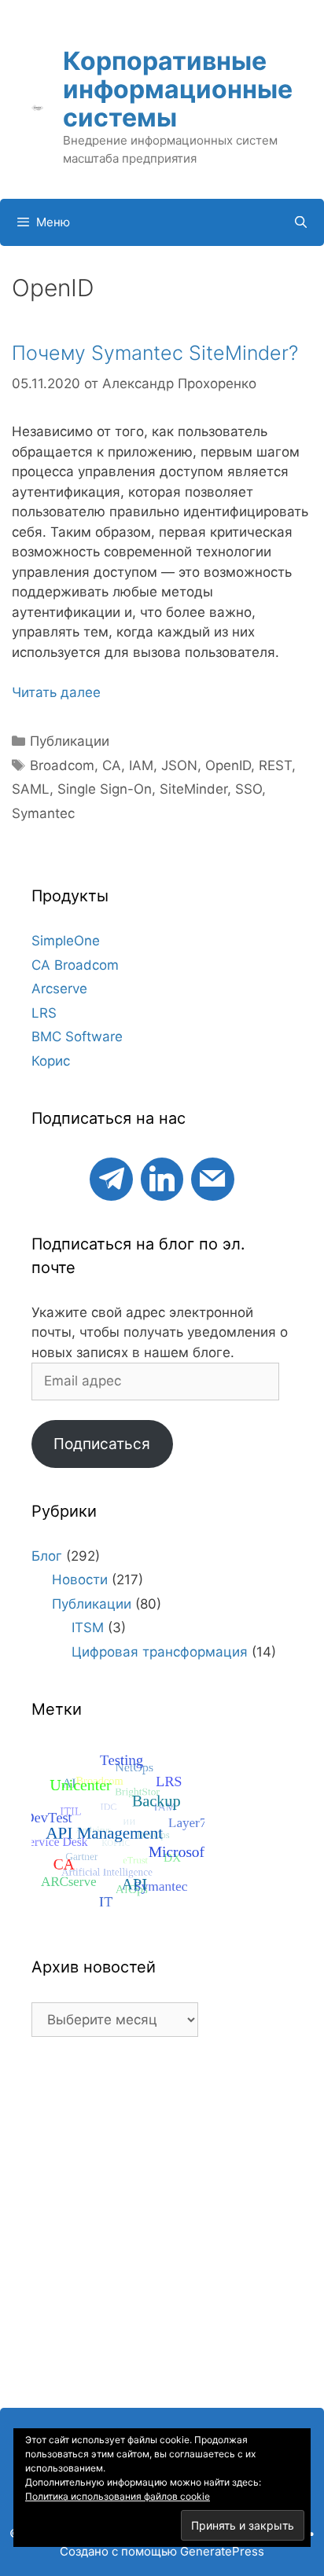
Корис (51, 1061)
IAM (141, 765)
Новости (80, 1580)
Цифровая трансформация (160, 1652)
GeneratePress (222, 2551)
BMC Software (77, 1037)
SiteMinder (193, 789)
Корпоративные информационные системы (178, 89)
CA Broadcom (75, 965)
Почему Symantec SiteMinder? (155, 353)
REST (275, 765)
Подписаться (102, 1444)
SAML (31, 789)
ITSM (88, 1627)
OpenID (228, 765)
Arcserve (59, 989)
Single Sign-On (105, 789)
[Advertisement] (162, 2230)
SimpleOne (66, 941)
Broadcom (62, 765)
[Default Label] (111, 1177)
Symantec (43, 813)
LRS (44, 1013)
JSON (179, 765)
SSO (249, 789)
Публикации (70, 741)
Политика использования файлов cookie (118, 2496)
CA (112, 765)
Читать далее (56, 692)
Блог (47, 1556)
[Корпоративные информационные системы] (37, 107)
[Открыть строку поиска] (301, 222)
